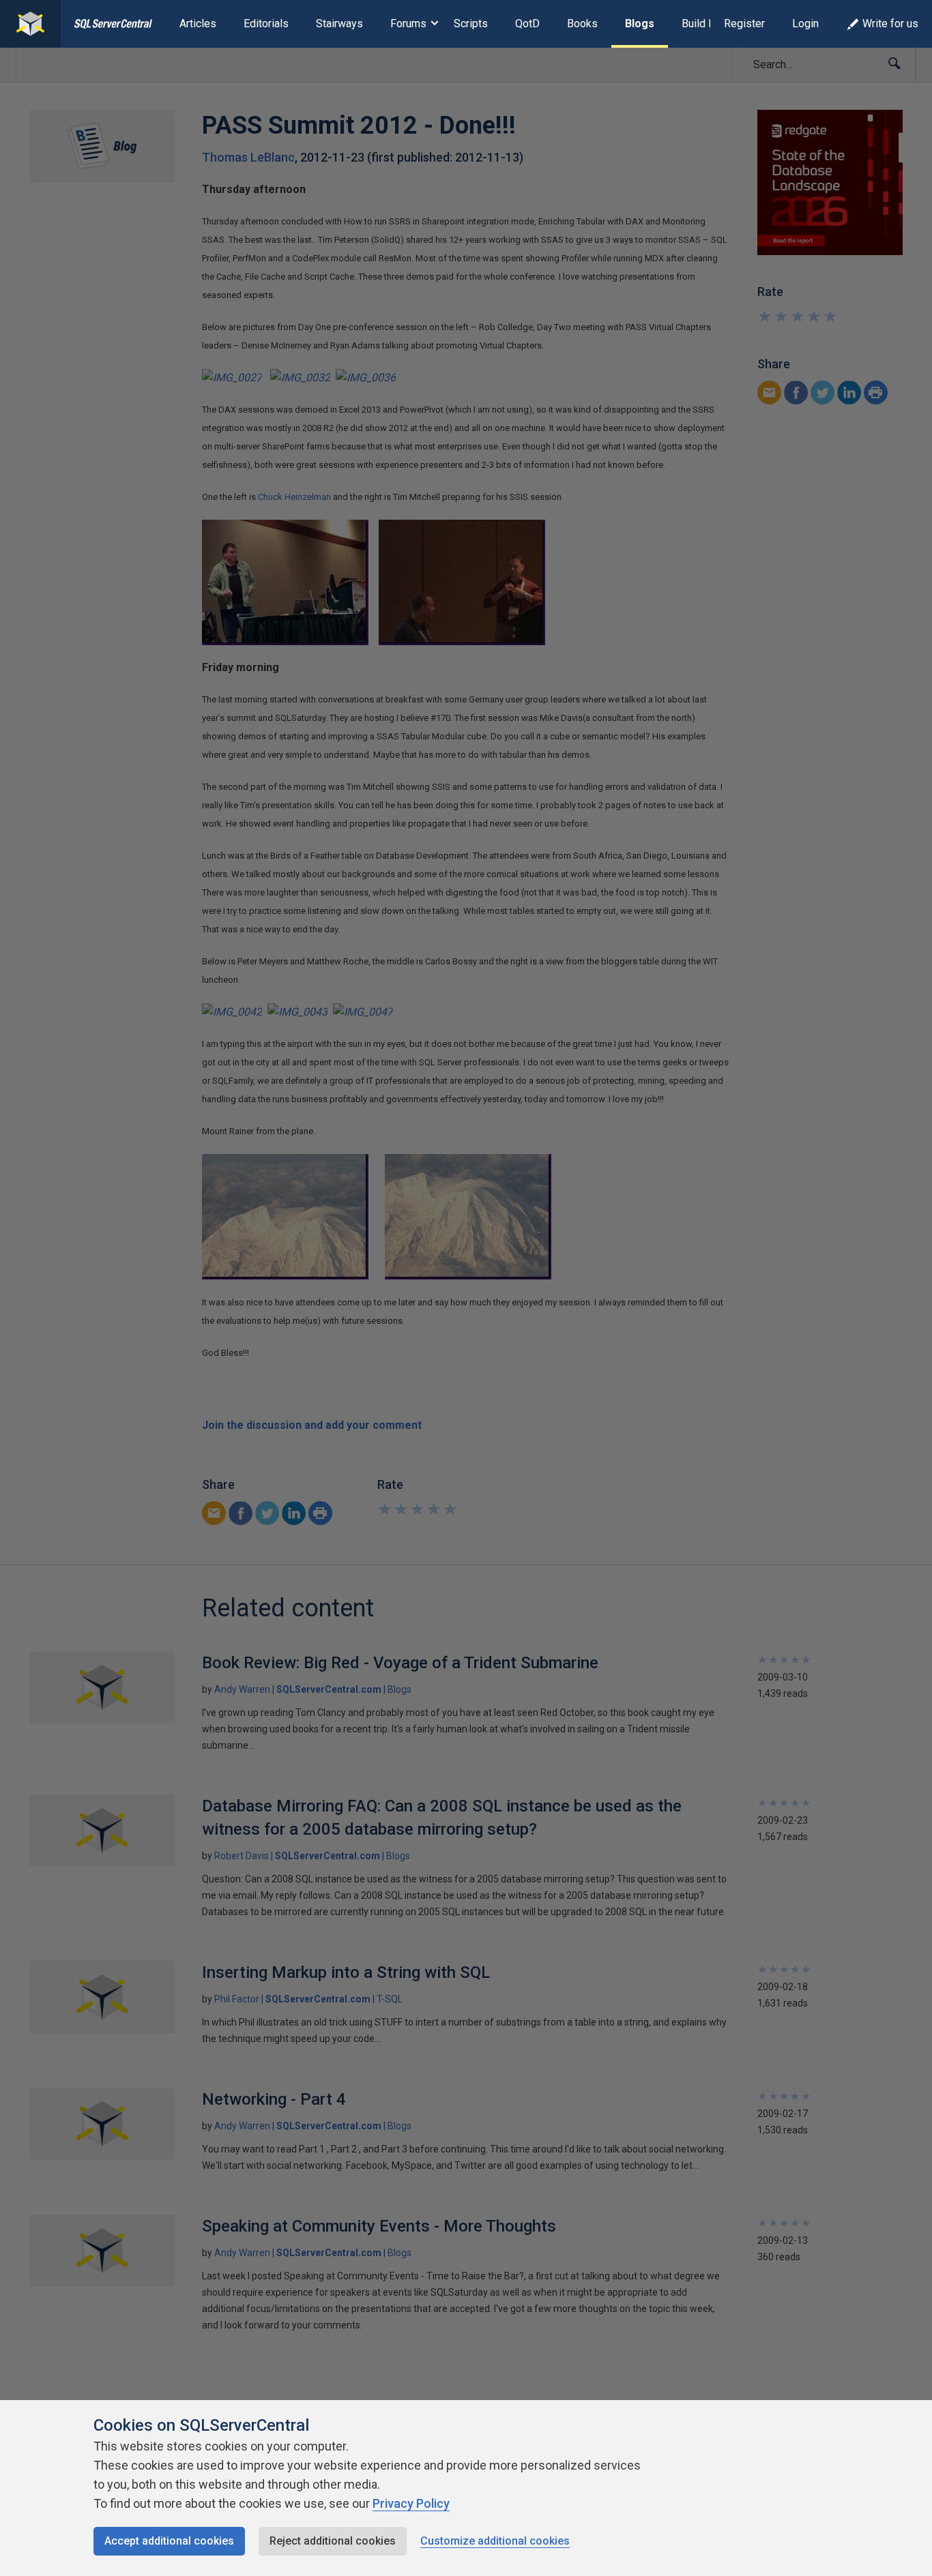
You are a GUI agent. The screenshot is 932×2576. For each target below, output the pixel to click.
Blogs (640, 24)
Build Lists (707, 24)
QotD (527, 24)
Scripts (471, 24)
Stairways (339, 24)
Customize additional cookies (495, 2541)
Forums (408, 24)
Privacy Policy (411, 2503)
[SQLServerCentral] (30, 24)
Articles (198, 24)
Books (582, 24)
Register (744, 24)
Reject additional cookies (333, 2541)
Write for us (890, 24)
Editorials (266, 24)
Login (805, 24)
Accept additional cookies (169, 2541)
